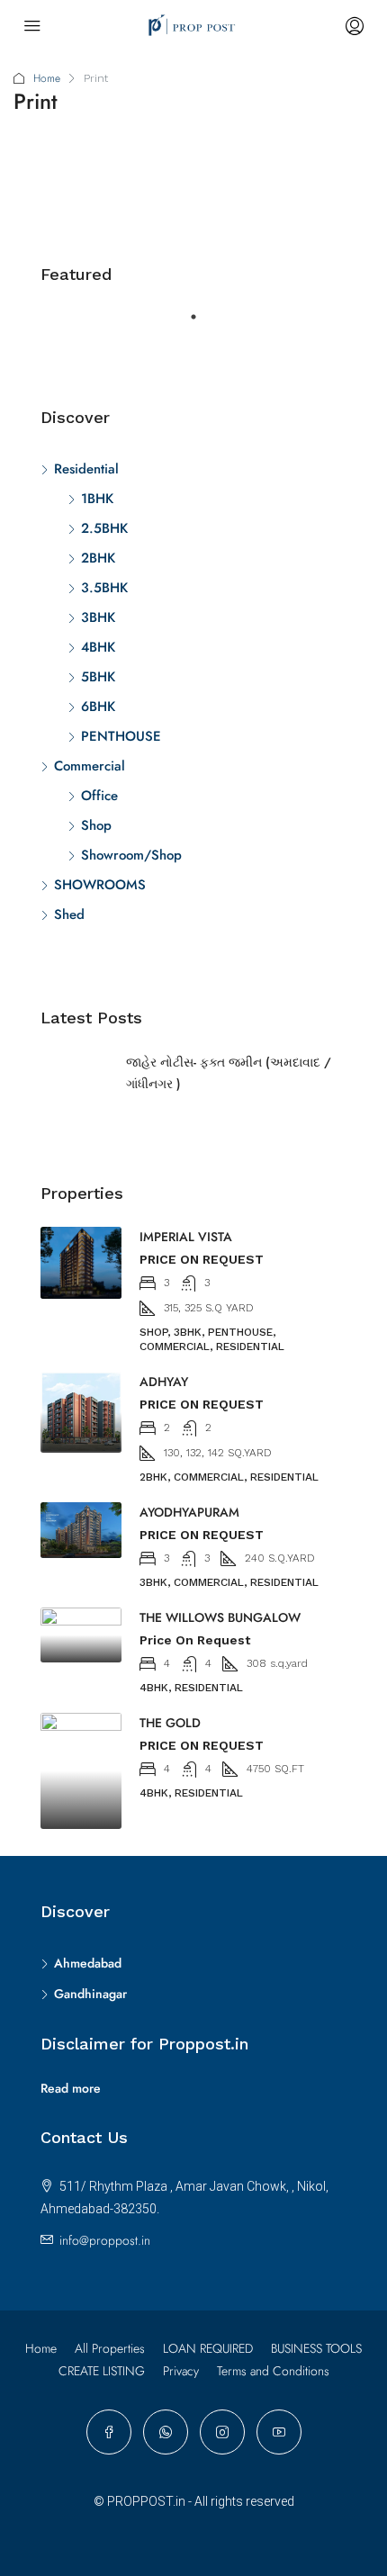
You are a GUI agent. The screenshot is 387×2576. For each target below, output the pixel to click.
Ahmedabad (88, 1963)
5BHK (98, 677)
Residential (86, 469)
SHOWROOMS (100, 885)
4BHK (98, 647)
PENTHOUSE (121, 736)
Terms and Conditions (273, 2371)
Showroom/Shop (131, 855)
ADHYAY (164, 1382)
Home (47, 78)
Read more (71, 2088)
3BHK (98, 617)
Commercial (90, 766)
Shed (69, 914)
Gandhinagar (90, 1994)
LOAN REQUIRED (208, 2348)
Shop (96, 825)
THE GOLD (170, 1723)
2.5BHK (104, 528)
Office (99, 796)
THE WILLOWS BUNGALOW (220, 1617)
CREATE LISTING (102, 2371)
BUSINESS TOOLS (316, 2348)
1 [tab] (202, 324)
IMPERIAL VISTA (186, 1237)
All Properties (110, 2348)
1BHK (97, 499)
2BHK (98, 558)
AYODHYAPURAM (189, 1512)
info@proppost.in (105, 2240)
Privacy (181, 2371)
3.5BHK (104, 588)
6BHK (98, 707)
